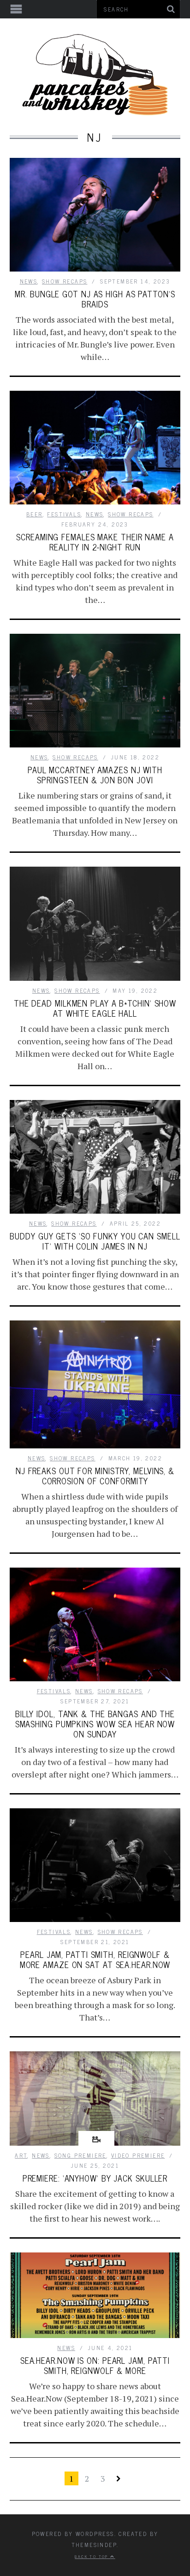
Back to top (92, 2556)
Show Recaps (65, 281)
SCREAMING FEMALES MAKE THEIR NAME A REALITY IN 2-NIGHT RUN (95, 542)
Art (21, 2155)
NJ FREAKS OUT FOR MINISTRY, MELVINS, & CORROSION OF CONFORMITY (95, 1476)
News (29, 281)
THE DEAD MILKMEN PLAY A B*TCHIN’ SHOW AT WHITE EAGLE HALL (95, 1008)
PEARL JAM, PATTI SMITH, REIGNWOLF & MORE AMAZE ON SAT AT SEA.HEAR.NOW (95, 1959)
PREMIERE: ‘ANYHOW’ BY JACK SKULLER (95, 2178)
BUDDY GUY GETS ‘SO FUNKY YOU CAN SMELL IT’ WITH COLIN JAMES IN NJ (95, 1241)
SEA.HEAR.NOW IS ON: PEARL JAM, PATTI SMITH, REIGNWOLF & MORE (95, 2365)
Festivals (64, 514)
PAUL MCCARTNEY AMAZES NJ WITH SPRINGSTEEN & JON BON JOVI (95, 775)
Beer (35, 514)
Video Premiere (138, 2155)
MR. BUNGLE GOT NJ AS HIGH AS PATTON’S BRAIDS (95, 299)
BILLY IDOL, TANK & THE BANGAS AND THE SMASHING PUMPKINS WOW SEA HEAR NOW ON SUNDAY (95, 1724)
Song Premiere (80, 2155)
